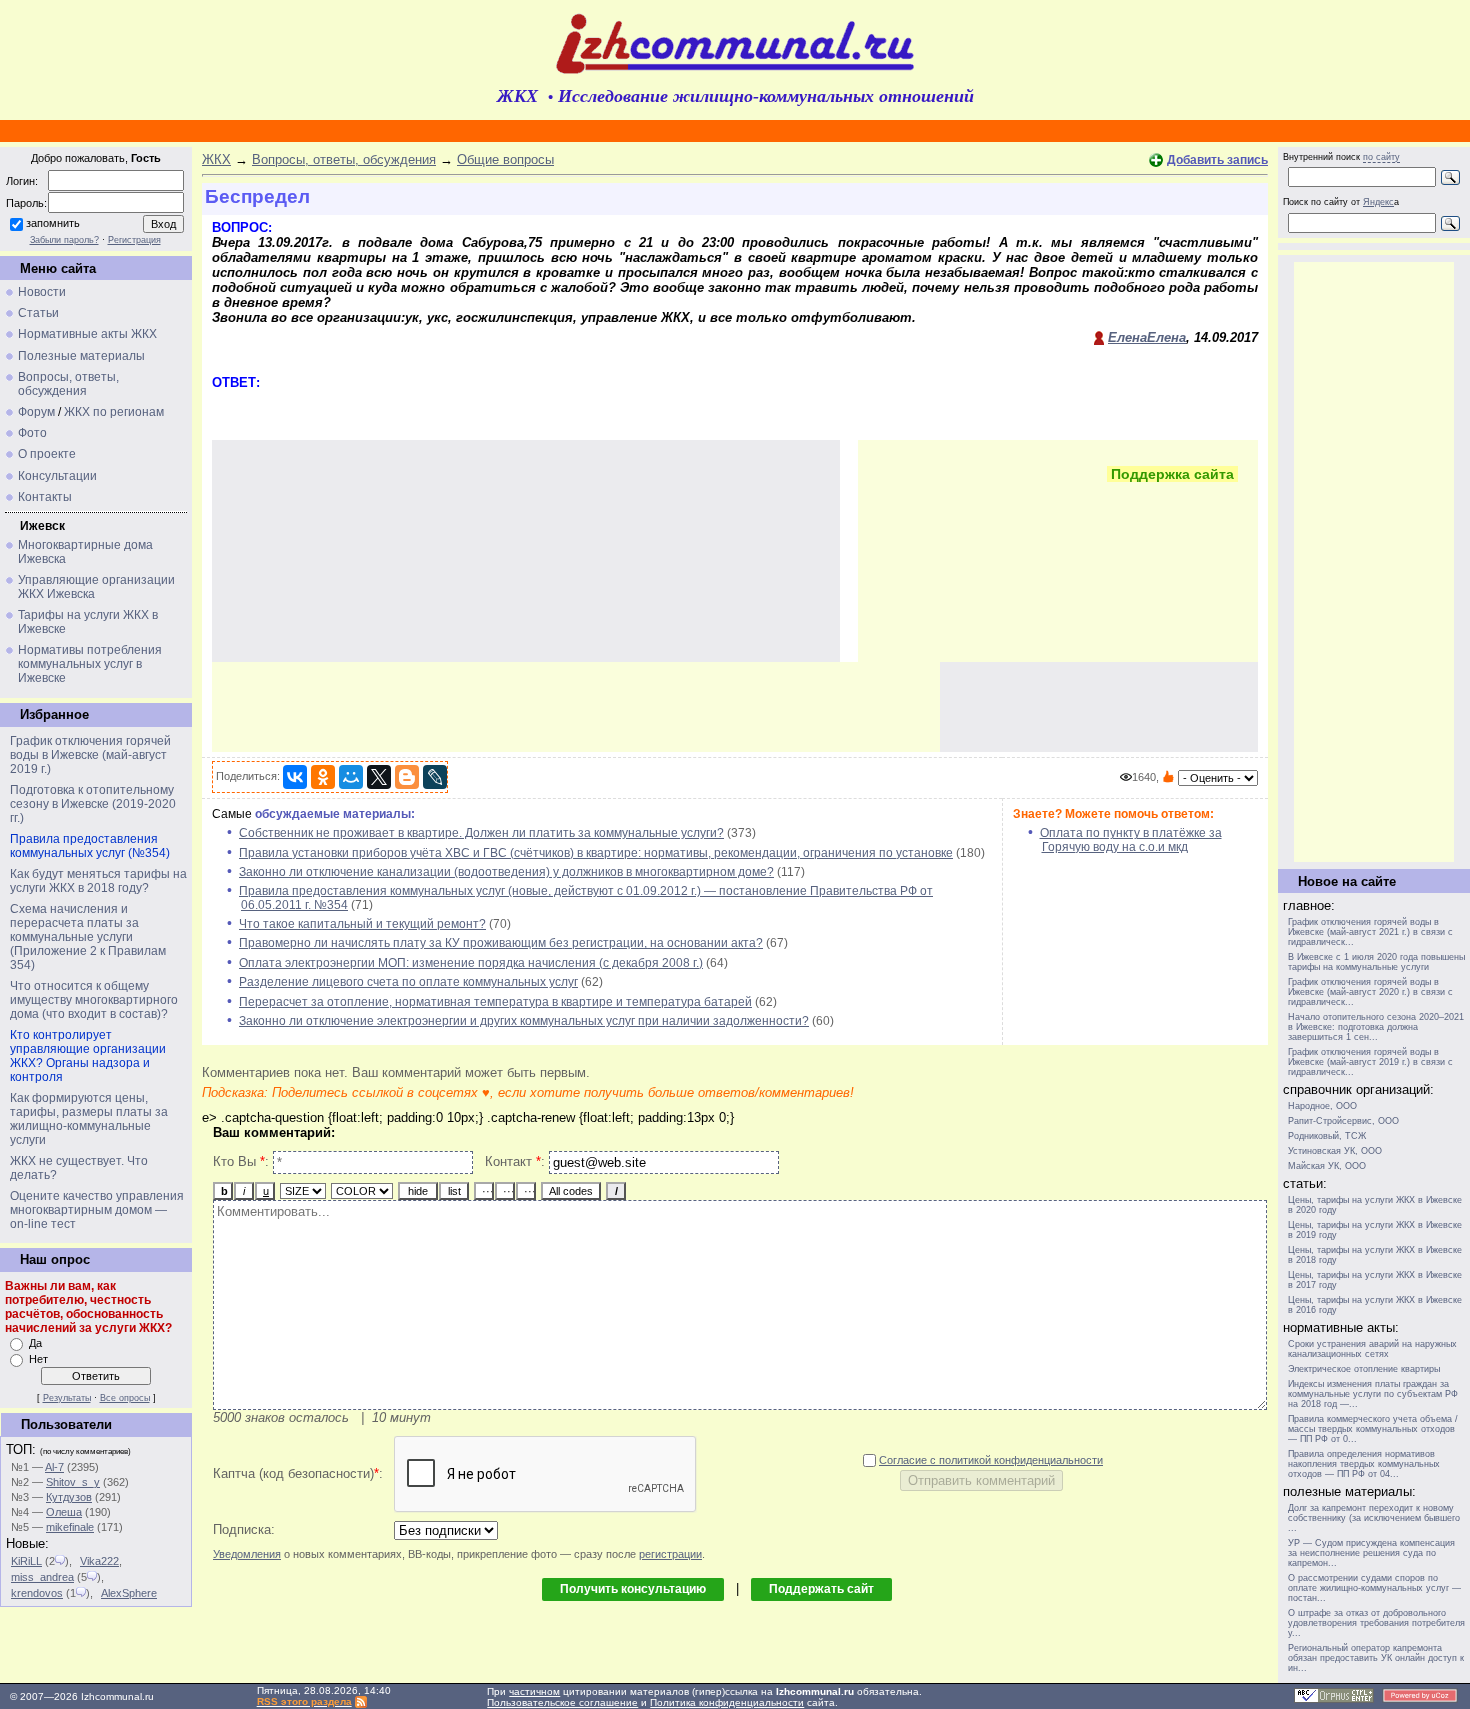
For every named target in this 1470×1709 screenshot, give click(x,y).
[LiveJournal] (435, 777)
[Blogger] (407, 777)
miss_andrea (42, 1577)
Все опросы (125, 1398)
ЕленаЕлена (1147, 337)
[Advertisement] (576, 707)
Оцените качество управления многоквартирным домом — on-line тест (97, 1210)
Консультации (57, 476)
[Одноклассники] (323, 777)
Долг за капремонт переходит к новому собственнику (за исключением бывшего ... (1374, 1518)
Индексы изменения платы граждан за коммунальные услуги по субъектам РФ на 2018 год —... (1373, 1394)
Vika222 (99, 1561)
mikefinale (70, 1527)
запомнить (53, 223)
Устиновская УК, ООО (1335, 1151)
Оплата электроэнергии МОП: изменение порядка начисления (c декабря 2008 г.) (471, 963)
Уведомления (247, 1554)
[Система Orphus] (1334, 1699)
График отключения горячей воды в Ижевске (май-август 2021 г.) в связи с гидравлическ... (1370, 932)
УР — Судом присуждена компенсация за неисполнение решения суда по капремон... (1371, 1553)
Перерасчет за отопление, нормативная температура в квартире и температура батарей (495, 1002)
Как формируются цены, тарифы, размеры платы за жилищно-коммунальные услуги (89, 1119)
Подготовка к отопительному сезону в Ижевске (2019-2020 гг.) (93, 804)
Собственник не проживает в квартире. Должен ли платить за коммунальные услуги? (481, 833)
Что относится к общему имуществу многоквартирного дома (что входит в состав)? (94, 1000)
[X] (379, 777)
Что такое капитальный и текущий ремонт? (362, 924)
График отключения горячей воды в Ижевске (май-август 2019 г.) (90, 755)
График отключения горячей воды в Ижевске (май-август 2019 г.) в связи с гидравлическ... (1370, 1062)
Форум (36, 412)
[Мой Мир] (351, 777)
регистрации (670, 1554)
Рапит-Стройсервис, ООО (1343, 1121)
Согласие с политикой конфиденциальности (991, 1460)
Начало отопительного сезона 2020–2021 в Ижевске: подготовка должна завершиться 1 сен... (1376, 1027)
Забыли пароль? (64, 240)
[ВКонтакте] (295, 777)
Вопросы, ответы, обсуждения (68, 384)
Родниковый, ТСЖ (1327, 1136)
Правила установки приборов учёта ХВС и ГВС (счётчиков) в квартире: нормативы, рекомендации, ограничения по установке (596, 853)
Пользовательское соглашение (562, 1702)
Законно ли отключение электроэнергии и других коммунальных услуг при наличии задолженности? (524, 1021)
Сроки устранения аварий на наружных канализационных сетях (1372, 1349)
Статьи (38, 313)
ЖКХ (216, 159)
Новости (42, 292)
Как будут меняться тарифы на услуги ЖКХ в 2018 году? (98, 881)
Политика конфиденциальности (727, 1702)
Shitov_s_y (73, 1482)
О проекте (47, 454)
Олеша (64, 1512)
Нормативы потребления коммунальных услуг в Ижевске (90, 664)
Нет (38, 1359)
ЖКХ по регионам (114, 412)
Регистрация (134, 240)
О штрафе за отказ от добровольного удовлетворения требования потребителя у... (1376, 1623)
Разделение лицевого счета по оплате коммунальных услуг (408, 982)
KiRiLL (26, 1561)
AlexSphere (129, 1593)
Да (35, 1343)
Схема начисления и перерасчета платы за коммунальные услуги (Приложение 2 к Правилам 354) (88, 937)
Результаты (67, 1398)
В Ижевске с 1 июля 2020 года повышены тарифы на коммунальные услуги (1376, 962)
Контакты (45, 497)
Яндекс (1378, 202)
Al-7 (54, 1467)
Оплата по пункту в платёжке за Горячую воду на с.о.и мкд (1131, 839)
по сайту (1381, 157)
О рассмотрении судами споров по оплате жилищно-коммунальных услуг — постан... (1374, 1588)
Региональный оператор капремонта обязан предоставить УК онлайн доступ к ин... (1376, 1658)
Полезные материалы (81, 356)
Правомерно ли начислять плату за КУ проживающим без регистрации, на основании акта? (501, 943)
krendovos (37, 1593)
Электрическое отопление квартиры (1364, 1369)
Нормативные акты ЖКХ (87, 334)
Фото (32, 433)
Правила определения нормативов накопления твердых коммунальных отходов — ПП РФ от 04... (1364, 1464)
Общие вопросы (505, 159)
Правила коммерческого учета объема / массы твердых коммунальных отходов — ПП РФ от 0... (1373, 1429)
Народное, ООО (1322, 1106)
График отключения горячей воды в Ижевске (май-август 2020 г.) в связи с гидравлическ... (1370, 992)
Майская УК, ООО (1327, 1166)
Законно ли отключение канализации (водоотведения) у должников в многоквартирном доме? (506, 872)
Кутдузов (69, 1497)
